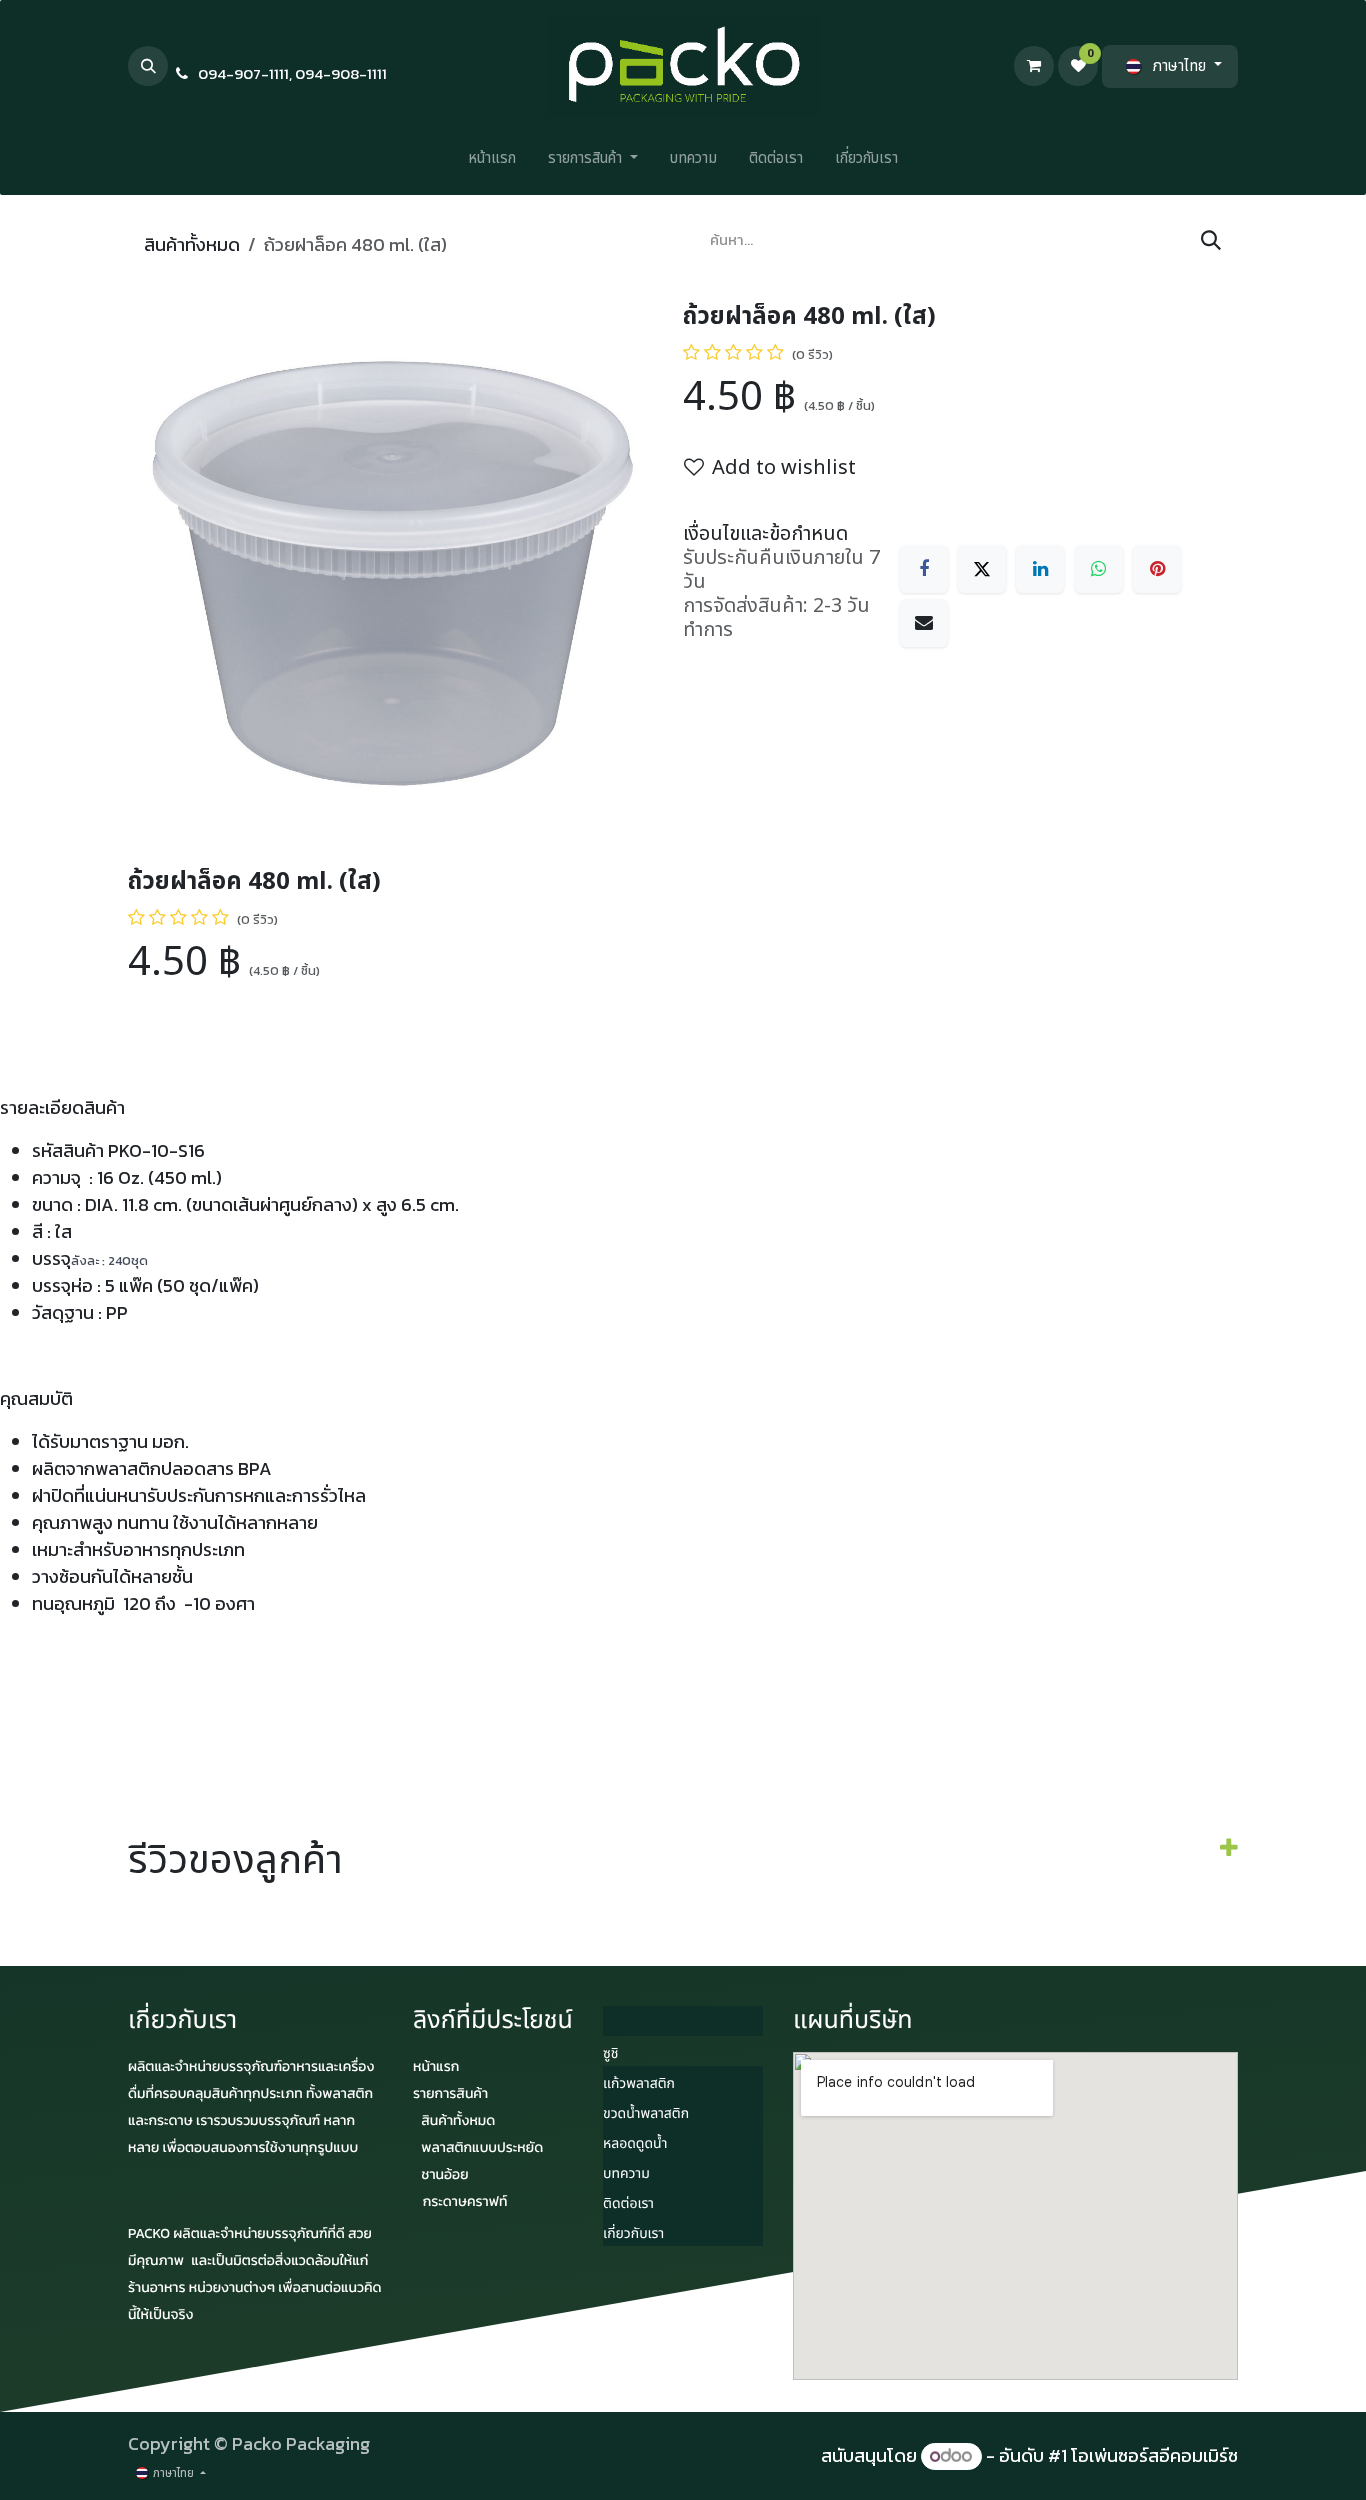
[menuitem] (492, 163)
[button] (148, 66)
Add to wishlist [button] (784, 468)
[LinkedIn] (1040, 569)
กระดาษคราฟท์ (465, 2201)
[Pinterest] (1157, 569)
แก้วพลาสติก (639, 2084)
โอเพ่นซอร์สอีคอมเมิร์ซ (1154, 2455)
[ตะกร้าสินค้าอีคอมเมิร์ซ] (1034, 66)
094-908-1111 (341, 73)
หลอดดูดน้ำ (635, 2144)
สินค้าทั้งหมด (192, 244)
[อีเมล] (924, 623)
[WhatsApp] (1099, 569)
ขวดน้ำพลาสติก (646, 2114)
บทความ (626, 2174)
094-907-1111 (243, 73)
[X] (982, 569)
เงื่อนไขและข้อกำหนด (765, 534)
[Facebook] (924, 569)
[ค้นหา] (1211, 241)
